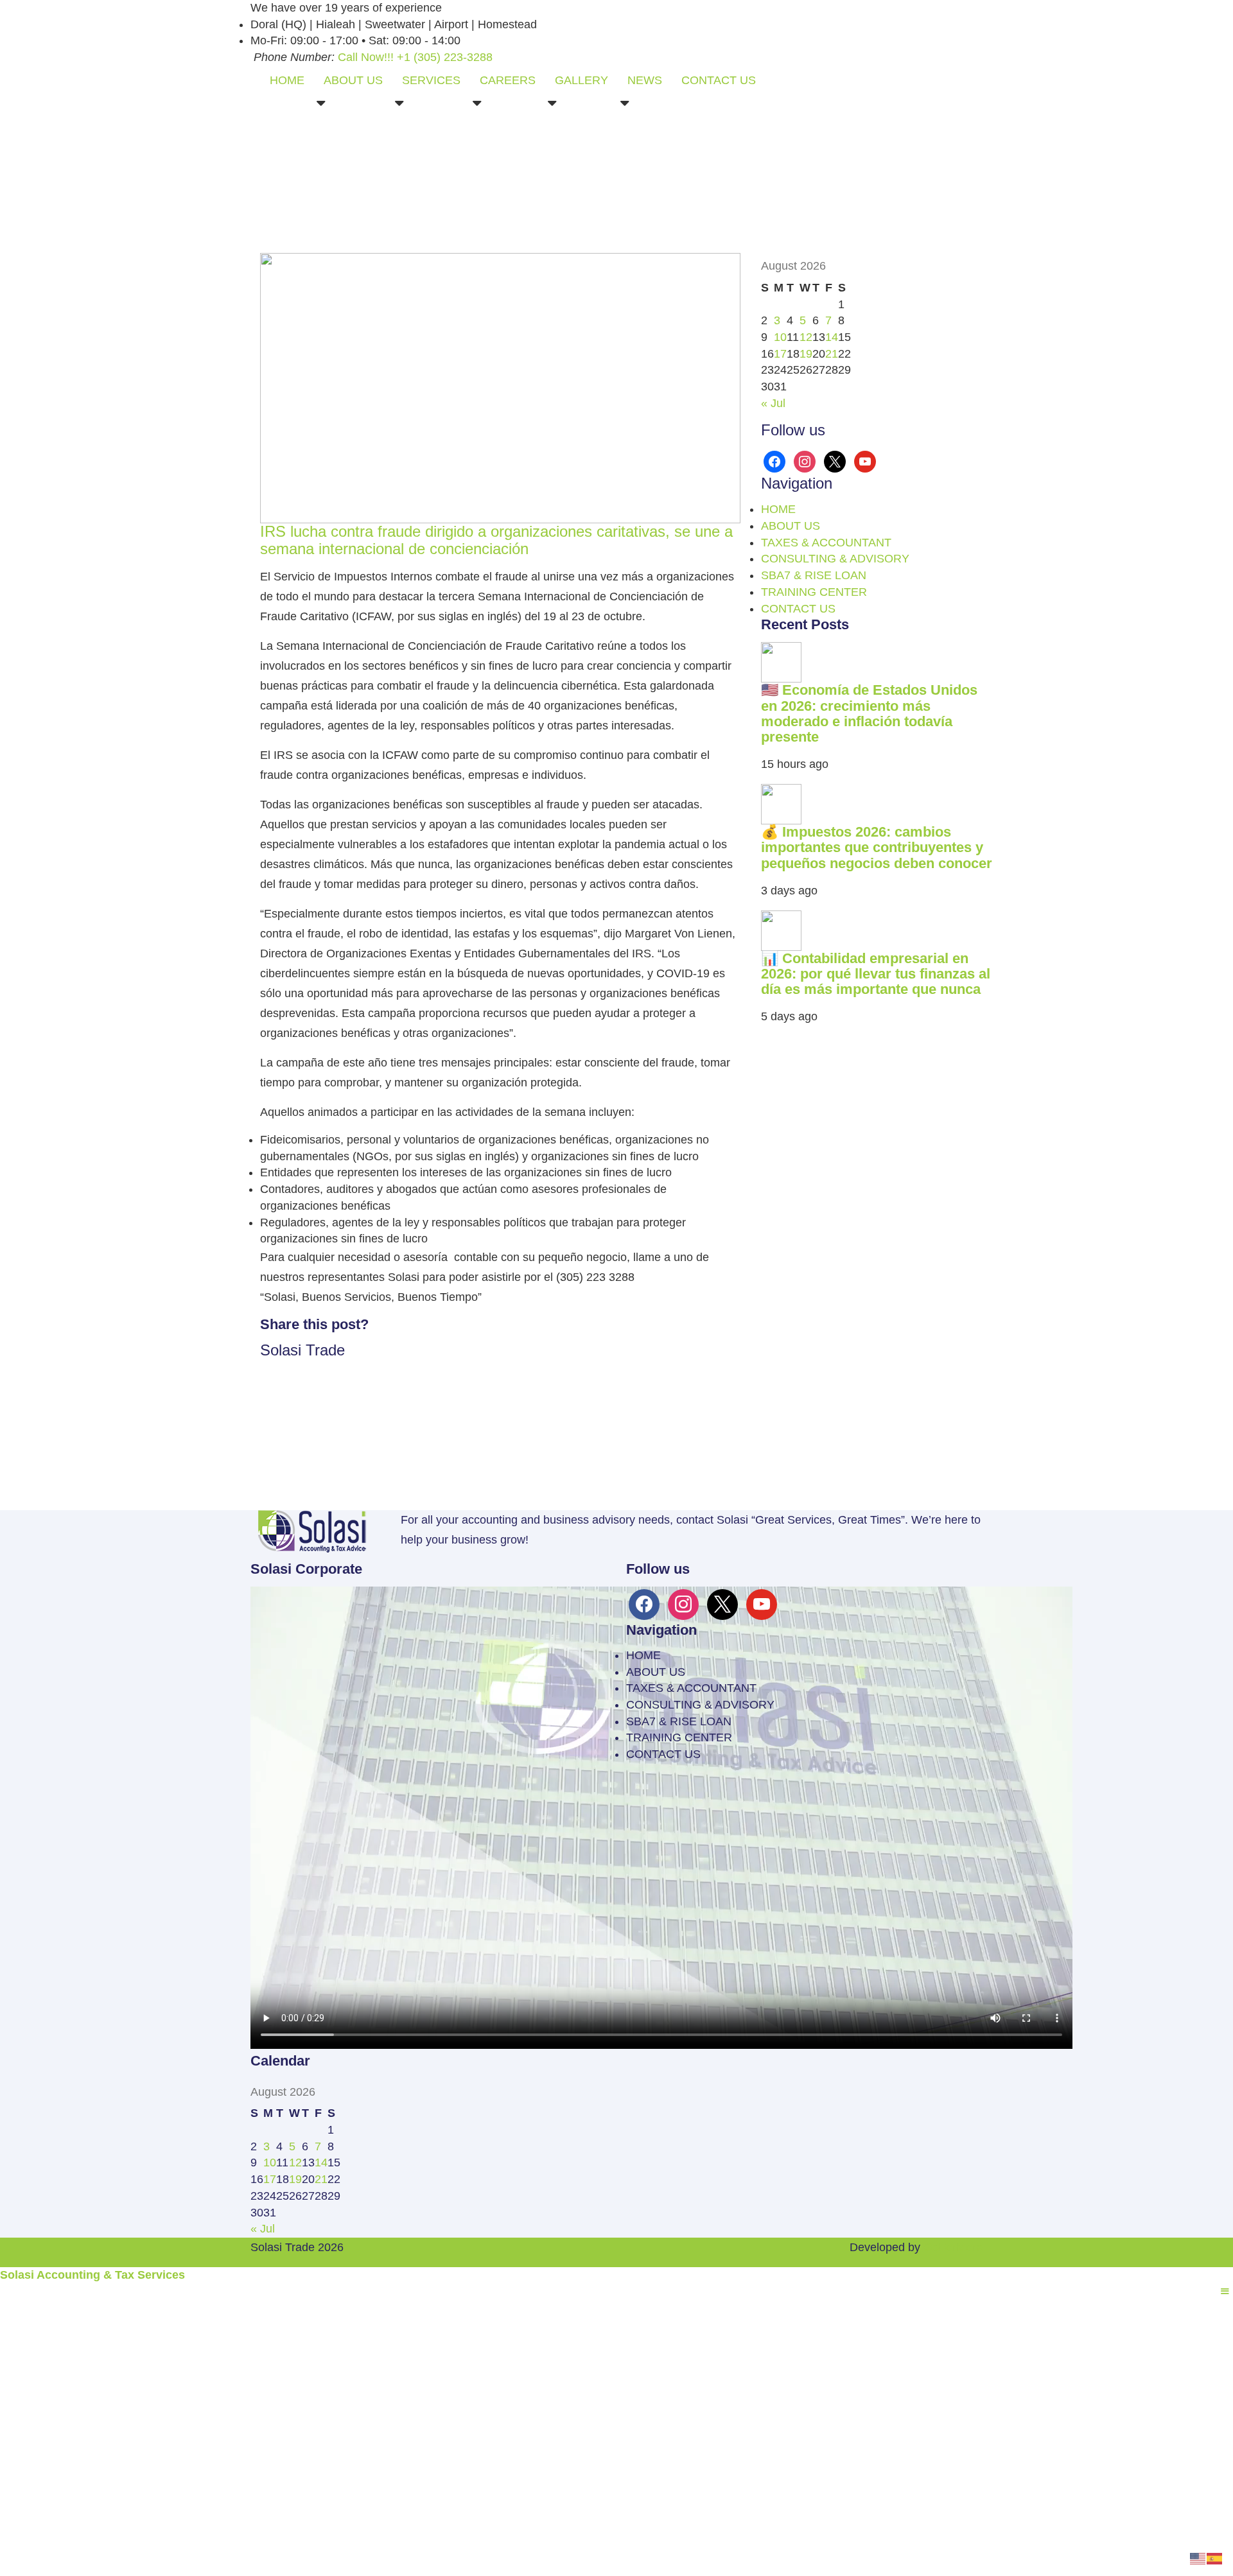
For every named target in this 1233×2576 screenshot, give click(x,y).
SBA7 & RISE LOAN (814, 575)
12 (806, 337)
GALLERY (582, 80)
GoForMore (953, 2247)
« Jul (773, 403)
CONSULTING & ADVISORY (835, 559)
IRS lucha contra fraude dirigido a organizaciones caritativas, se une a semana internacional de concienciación (496, 540)
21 (832, 354)
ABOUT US (353, 80)
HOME (287, 80)
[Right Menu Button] (1225, 2292)
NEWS (645, 80)
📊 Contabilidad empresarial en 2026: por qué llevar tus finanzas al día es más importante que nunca (876, 974)
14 (832, 337)
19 (806, 354)
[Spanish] (1215, 2557)
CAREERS (508, 80)
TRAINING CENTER (814, 592)
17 (780, 354)
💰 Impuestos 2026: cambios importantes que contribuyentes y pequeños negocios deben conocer (877, 847)
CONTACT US (719, 80)
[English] (1198, 2557)
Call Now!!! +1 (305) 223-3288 (415, 57)
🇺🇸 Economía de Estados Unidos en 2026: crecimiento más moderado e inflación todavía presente (869, 713)
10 (780, 337)
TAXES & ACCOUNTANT (826, 543)
